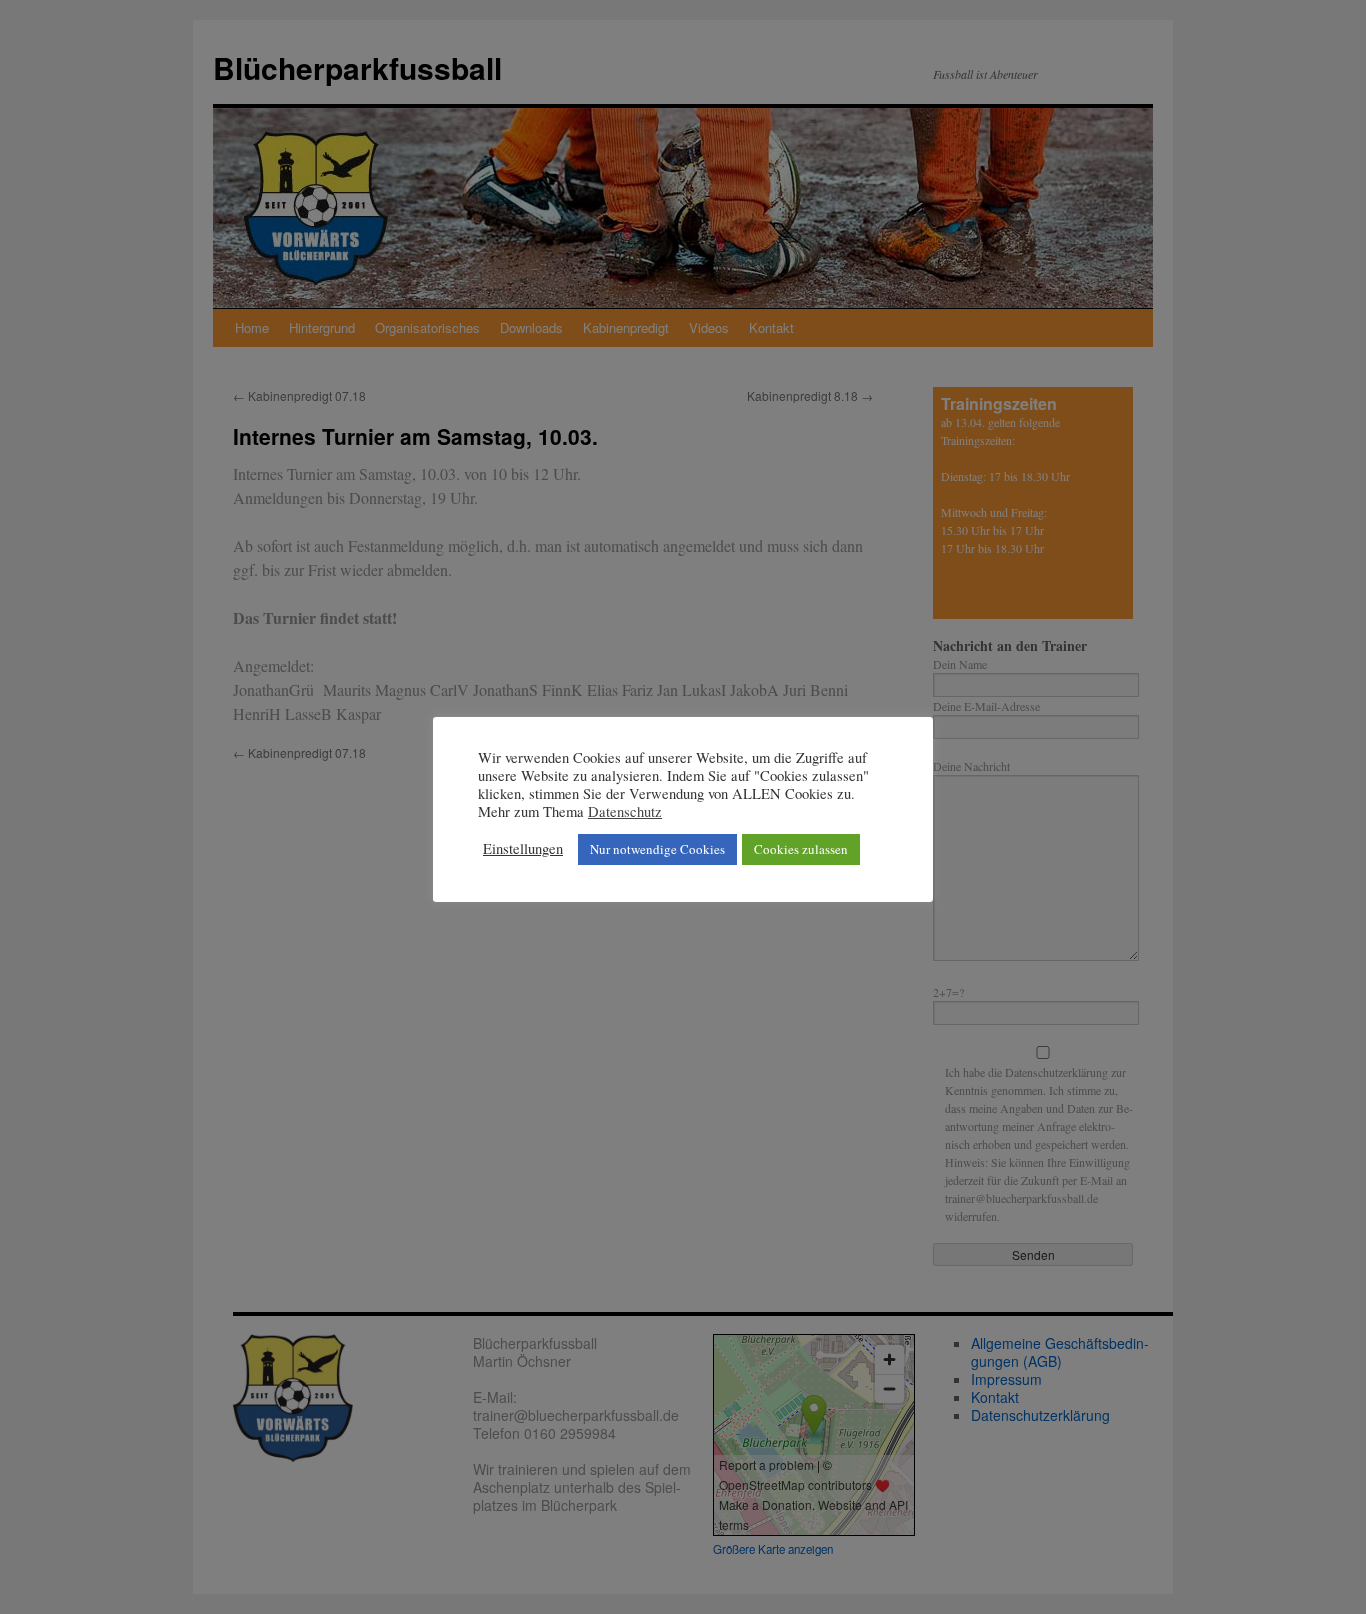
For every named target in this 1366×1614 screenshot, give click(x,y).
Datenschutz (625, 812)
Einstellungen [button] (523, 849)
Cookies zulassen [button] (801, 849)
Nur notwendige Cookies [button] (657, 849)
